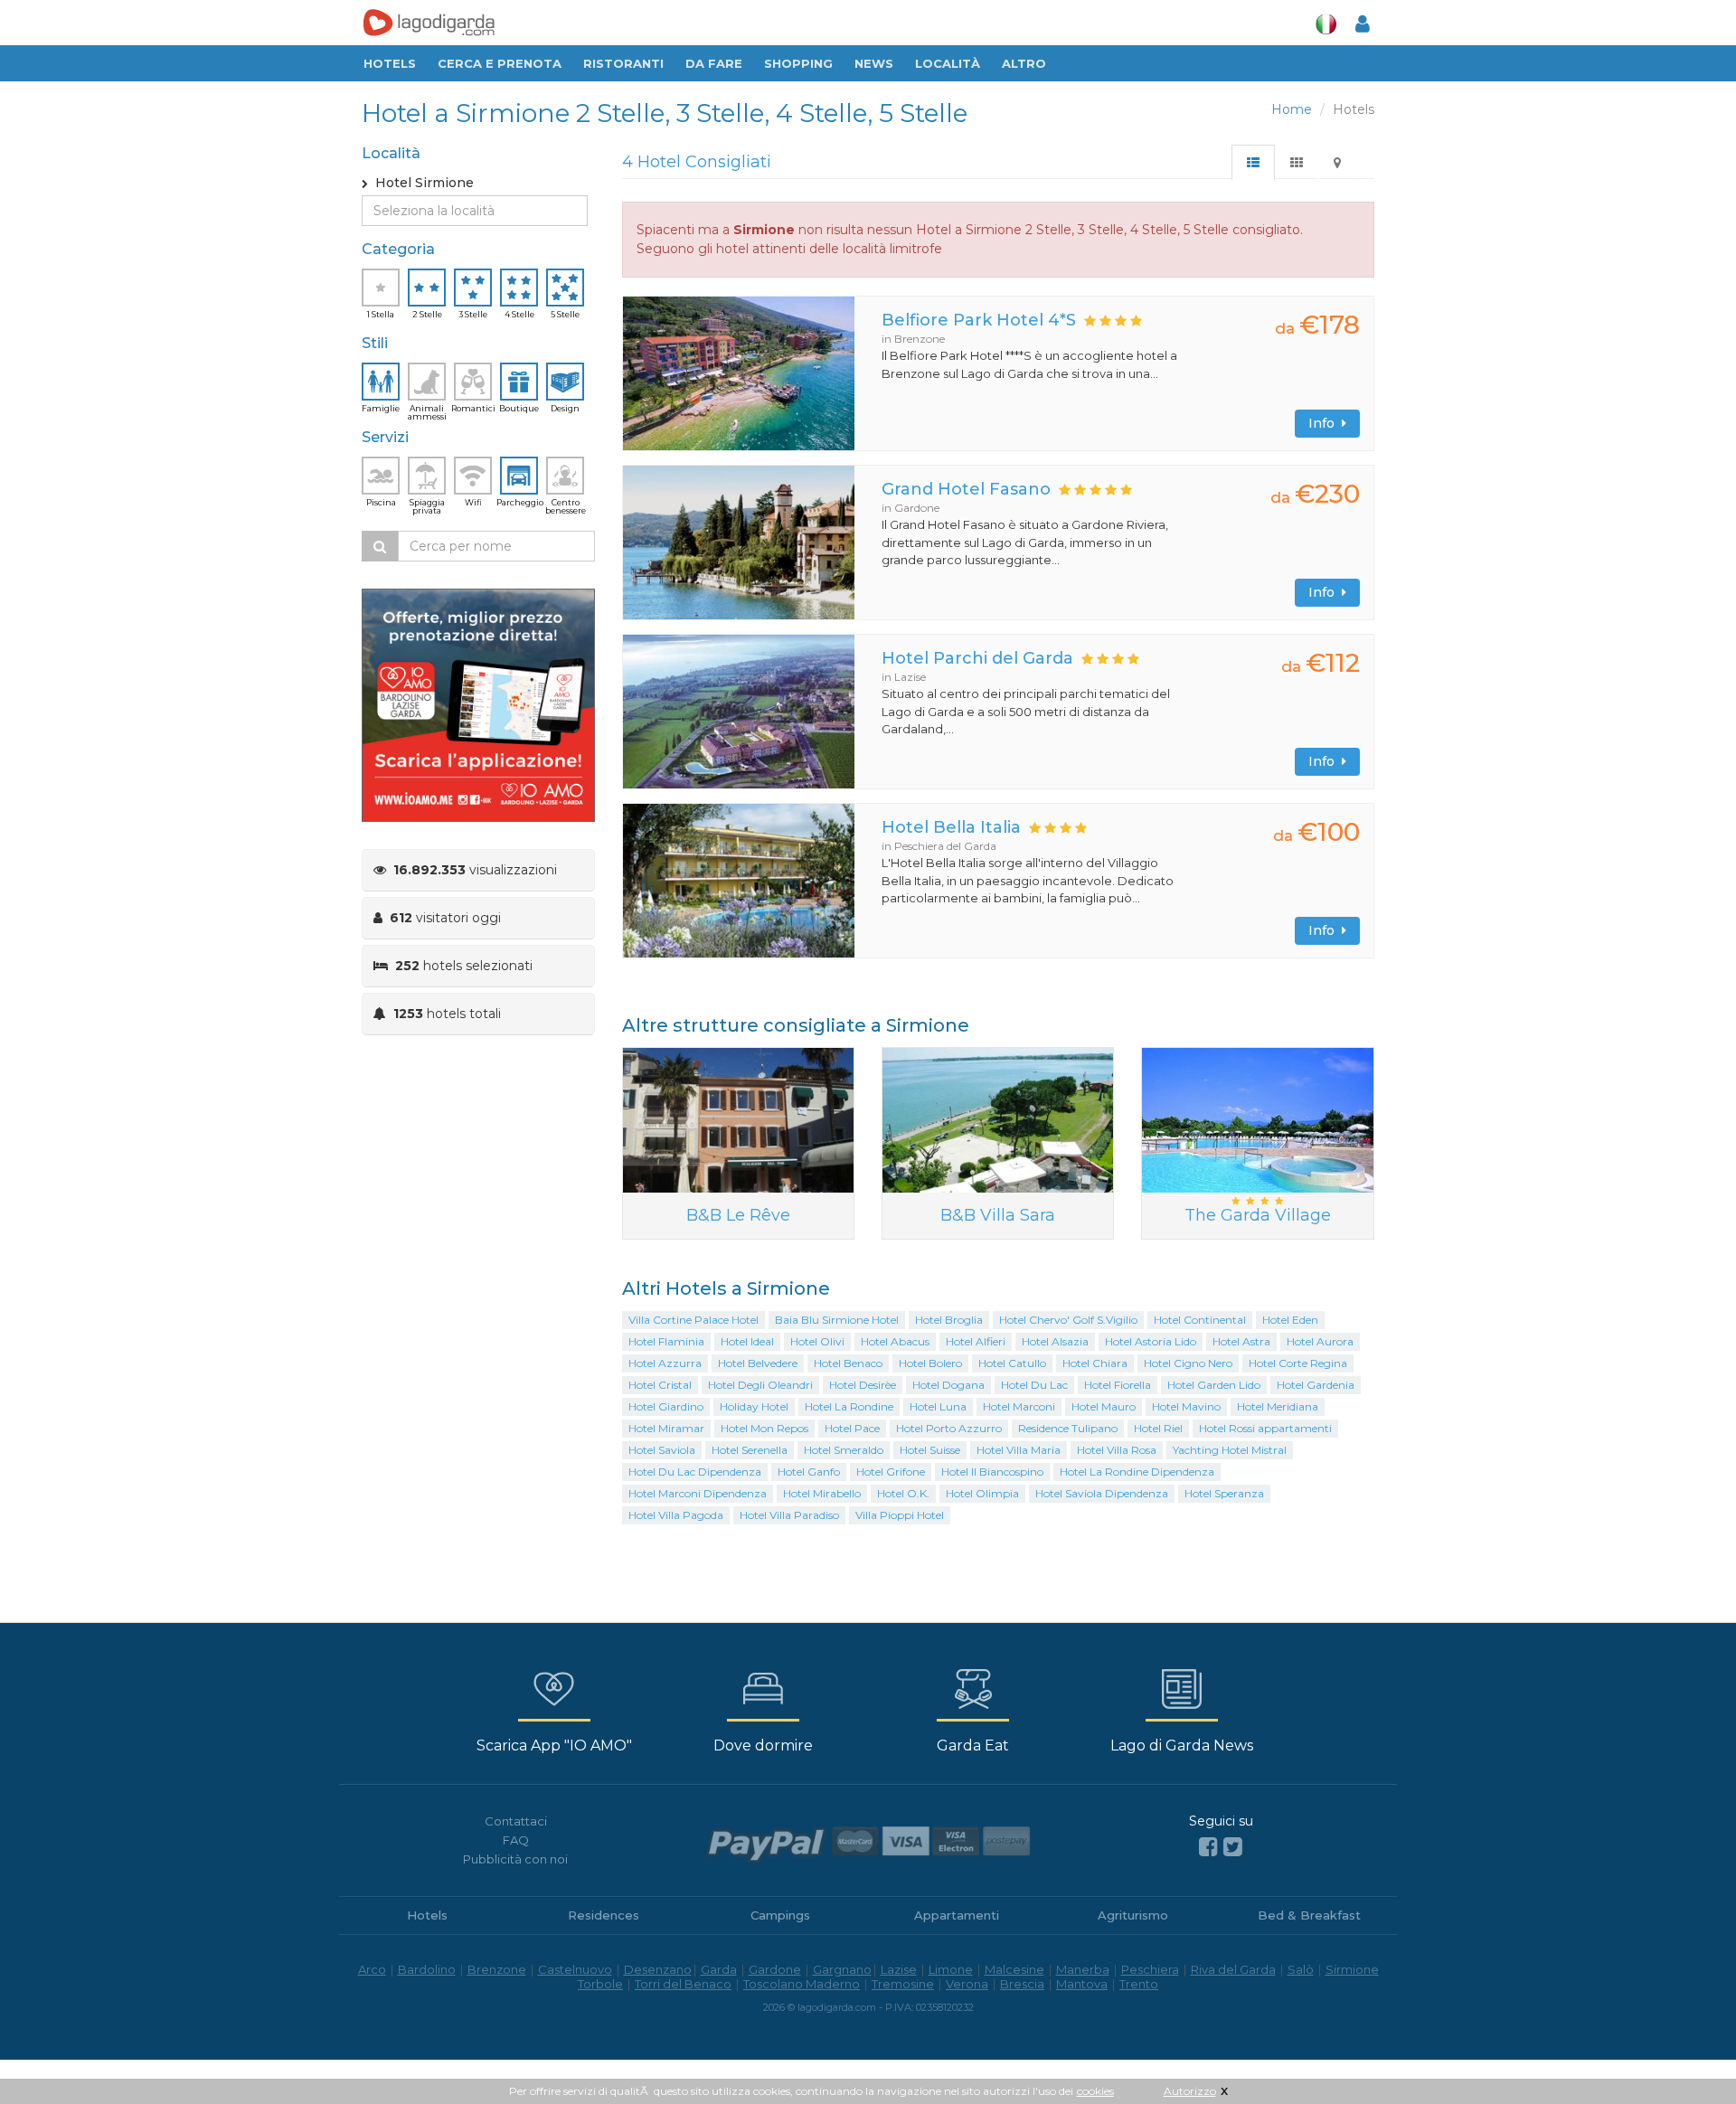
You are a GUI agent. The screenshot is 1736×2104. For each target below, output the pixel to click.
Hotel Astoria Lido (1151, 1341)
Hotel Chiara (1095, 1363)
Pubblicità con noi (515, 1859)
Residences (604, 1915)
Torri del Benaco (683, 1984)
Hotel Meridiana (1278, 1406)
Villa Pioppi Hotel (900, 1515)
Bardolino (427, 1969)
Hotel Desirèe (863, 1385)
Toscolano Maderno (802, 1984)
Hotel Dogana (948, 1385)
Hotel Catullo (1012, 1363)
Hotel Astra (1241, 1341)
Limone (951, 1969)
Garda (719, 1969)
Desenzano (658, 1969)
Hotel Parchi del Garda (977, 658)
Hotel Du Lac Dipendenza (695, 1472)
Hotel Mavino (1186, 1406)
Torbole (600, 1984)
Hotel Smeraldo (844, 1450)
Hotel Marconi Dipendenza (698, 1493)
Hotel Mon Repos (764, 1428)
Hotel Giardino (666, 1406)
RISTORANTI (623, 63)
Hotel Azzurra (665, 1363)
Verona (967, 1984)
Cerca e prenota (500, 63)
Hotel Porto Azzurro (949, 1428)
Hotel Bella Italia (951, 827)
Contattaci (516, 1821)
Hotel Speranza (1224, 1493)
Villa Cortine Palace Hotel (693, 1320)
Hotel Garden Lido (1214, 1385)
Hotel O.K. (903, 1493)
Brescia (1022, 1984)
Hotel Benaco (848, 1363)
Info (1325, 423)
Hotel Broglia (949, 1320)
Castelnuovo (575, 1969)
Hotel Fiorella (1118, 1385)
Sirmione (1352, 1969)
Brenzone (497, 1969)
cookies (1095, 2091)
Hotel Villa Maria (1019, 1450)
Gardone (775, 1969)
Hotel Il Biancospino (992, 1472)
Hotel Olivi (817, 1341)
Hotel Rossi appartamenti (1265, 1428)
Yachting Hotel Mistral (1230, 1450)
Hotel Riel (1158, 1428)
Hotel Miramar (666, 1428)
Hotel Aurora (1320, 1341)
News (874, 63)
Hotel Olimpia (982, 1493)
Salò (1301, 1969)
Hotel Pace (852, 1428)
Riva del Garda (1233, 1969)
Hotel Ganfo (809, 1472)
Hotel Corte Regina (1298, 1363)
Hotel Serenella (750, 1450)
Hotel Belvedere (758, 1363)
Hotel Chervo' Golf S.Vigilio (1068, 1320)
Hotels (390, 63)
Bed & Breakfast (1309, 1915)
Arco (372, 1969)
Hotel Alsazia (1055, 1341)
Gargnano (842, 1969)
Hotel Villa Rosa (1117, 1450)
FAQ (516, 1840)
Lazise (899, 1969)
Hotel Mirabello (822, 1493)
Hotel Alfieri (976, 1341)
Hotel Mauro (1104, 1406)
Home (1292, 109)
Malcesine (1014, 1969)
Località (948, 63)
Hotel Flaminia (666, 1341)
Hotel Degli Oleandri (760, 1385)
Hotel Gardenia (1316, 1385)
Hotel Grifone (891, 1472)
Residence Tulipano (1068, 1428)
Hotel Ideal (747, 1341)
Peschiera (1150, 1969)
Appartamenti (957, 1915)
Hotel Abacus (895, 1341)
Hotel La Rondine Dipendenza (1137, 1472)
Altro (1024, 63)
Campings (780, 1915)
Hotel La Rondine (849, 1406)
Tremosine (903, 1984)
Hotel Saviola (662, 1450)
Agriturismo (1133, 1915)
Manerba (1083, 1969)
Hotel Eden (1290, 1320)
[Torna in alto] (1685, 2053)
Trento (1139, 1984)
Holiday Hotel (754, 1406)
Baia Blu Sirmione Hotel (837, 1320)
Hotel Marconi (1019, 1406)
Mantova (1082, 1984)
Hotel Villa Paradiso (789, 1515)
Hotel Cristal (660, 1385)
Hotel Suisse (930, 1450)
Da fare (714, 63)
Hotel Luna (938, 1406)
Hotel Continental (1200, 1320)
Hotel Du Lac (1034, 1385)
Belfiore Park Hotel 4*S (979, 320)
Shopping (798, 63)
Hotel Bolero (930, 1363)
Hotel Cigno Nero (1188, 1363)
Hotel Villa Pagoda (676, 1515)
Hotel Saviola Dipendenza (1102, 1493)
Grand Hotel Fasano (966, 489)
